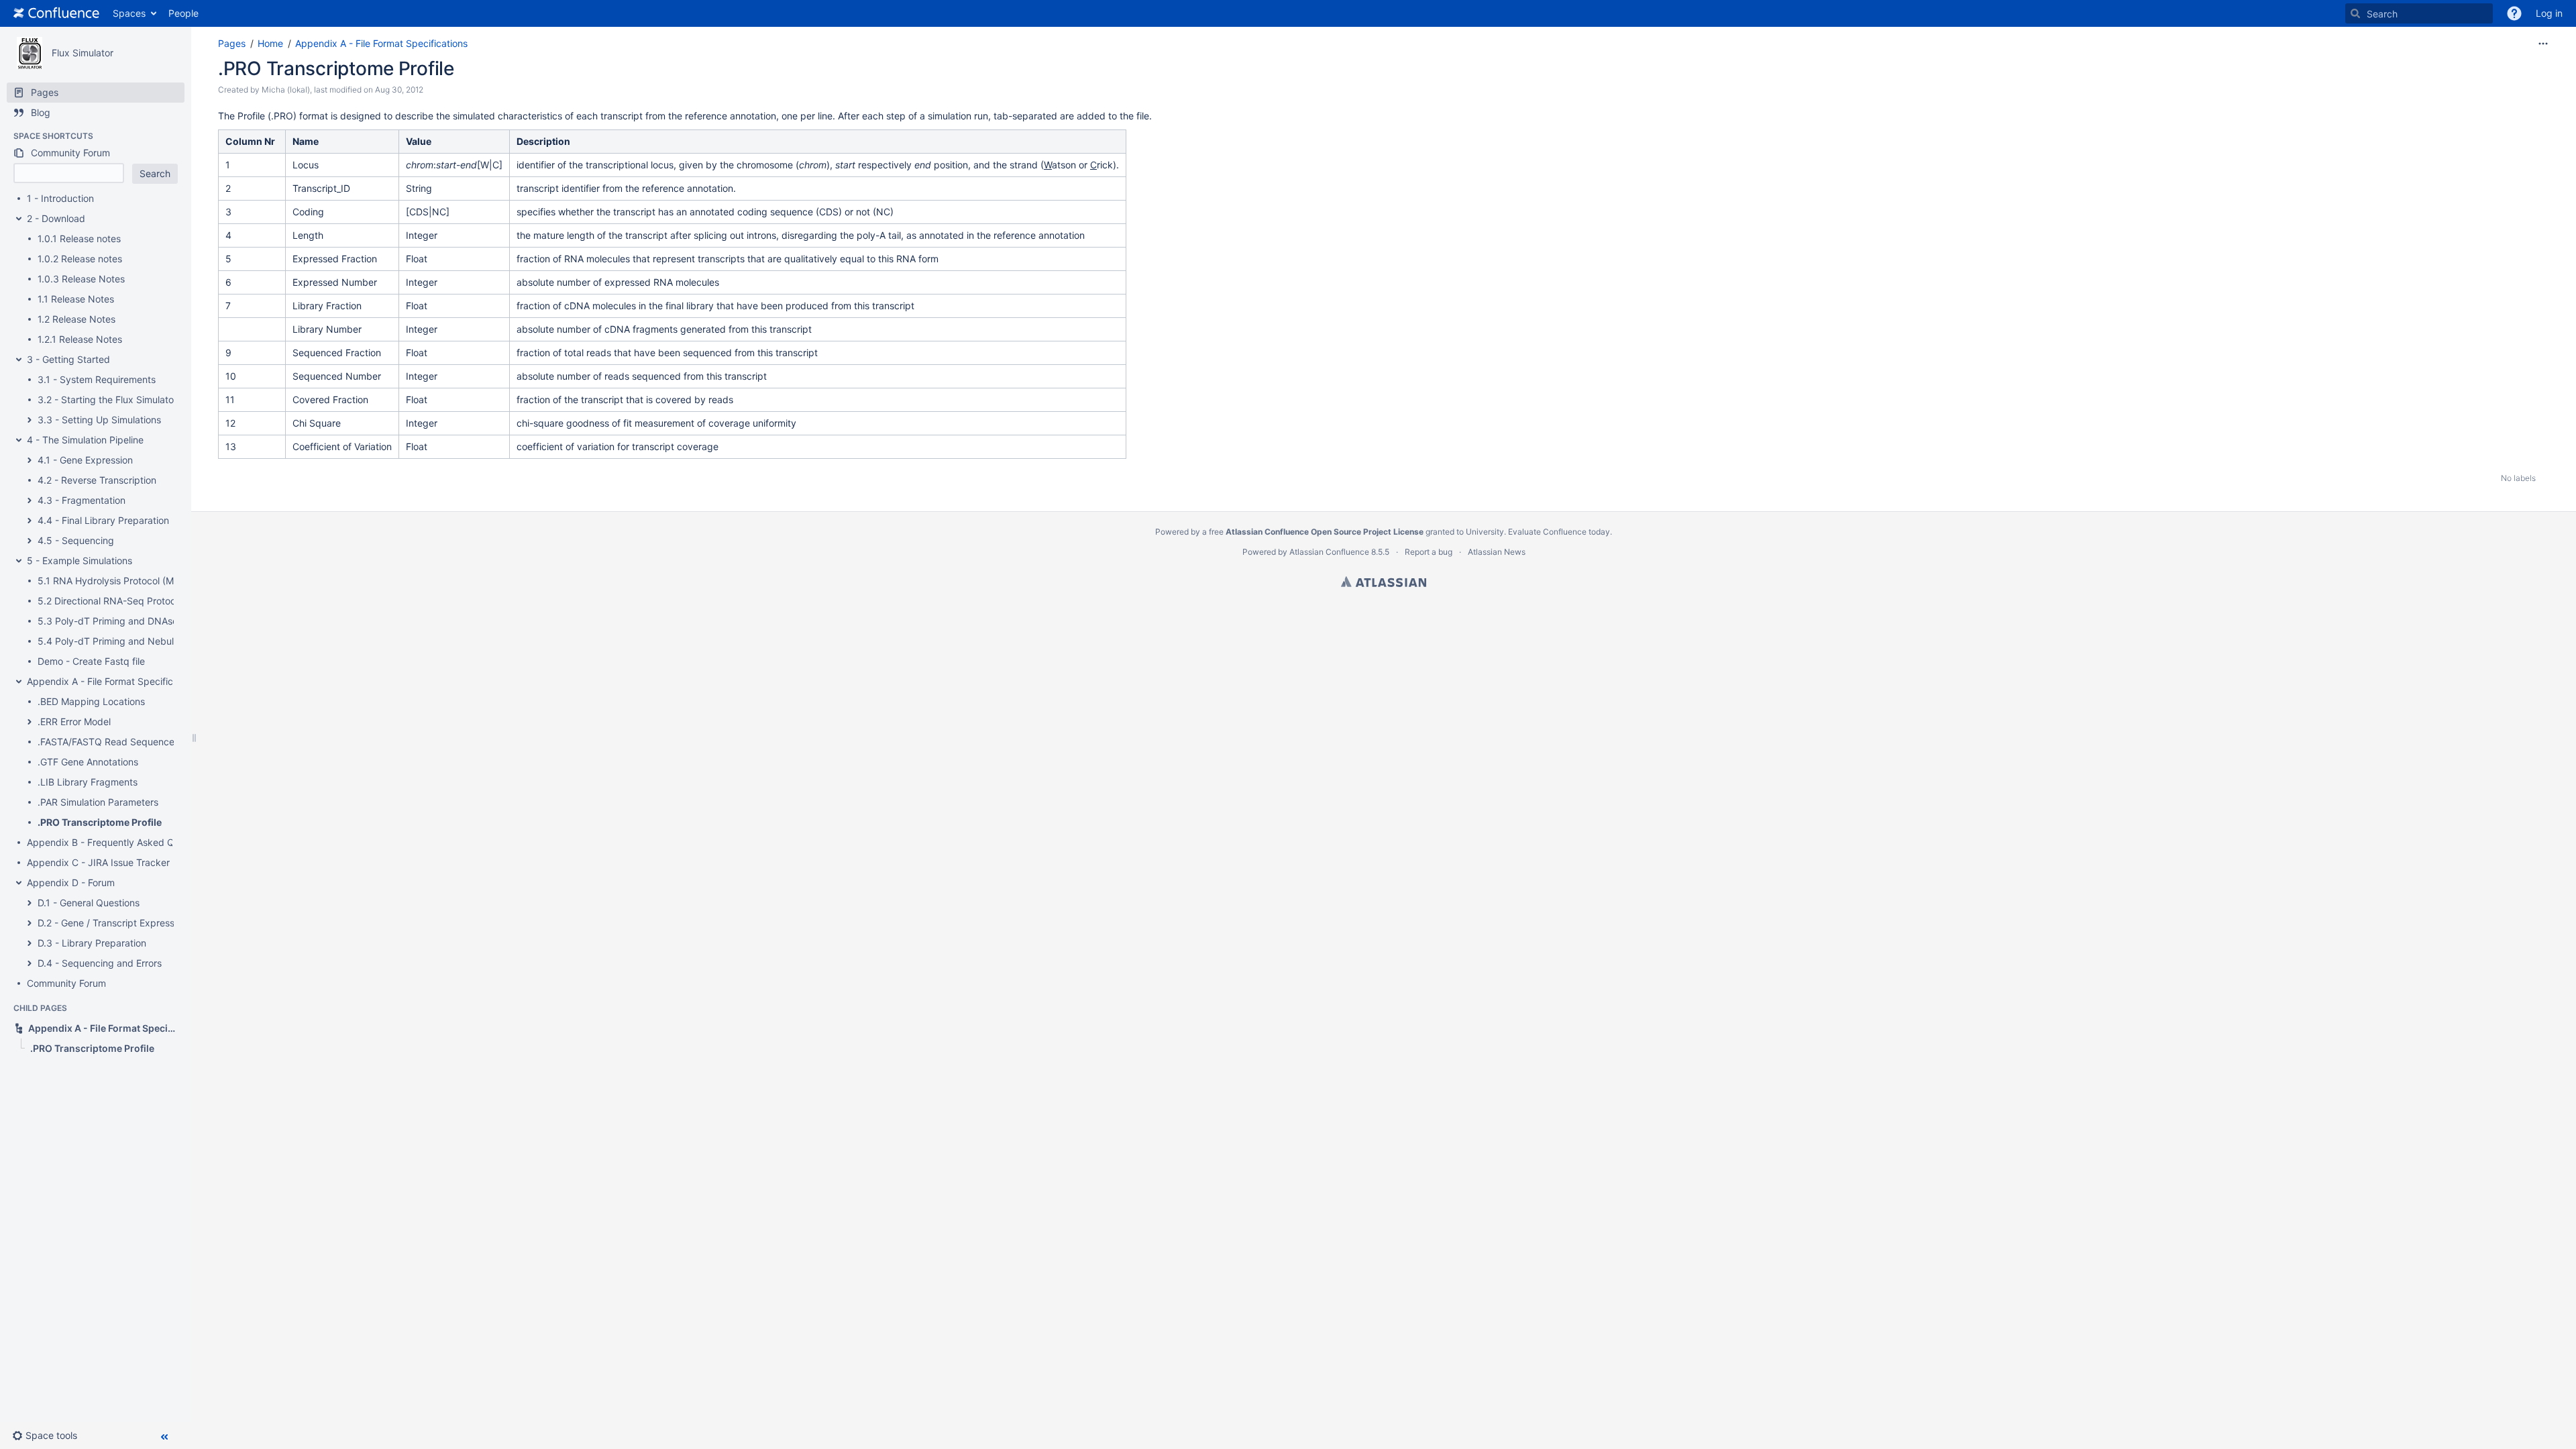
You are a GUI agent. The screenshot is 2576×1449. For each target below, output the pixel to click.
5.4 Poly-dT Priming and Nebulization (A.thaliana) (146, 641)
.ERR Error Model (74, 721)
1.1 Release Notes (76, 299)
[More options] (2543, 44)
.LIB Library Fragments (88, 782)
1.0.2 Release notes (80, 259)
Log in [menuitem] (2549, 13)
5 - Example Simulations (79, 560)
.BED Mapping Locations (91, 701)
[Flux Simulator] (30, 53)
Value (419, 141)
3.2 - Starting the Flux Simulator (107, 399)
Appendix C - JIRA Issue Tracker (98, 862)
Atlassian (1384, 582)
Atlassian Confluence (1329, 552)
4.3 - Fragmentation (82, 500)
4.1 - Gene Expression (85, 460)
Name (306, 141)
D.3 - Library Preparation (92, 943)
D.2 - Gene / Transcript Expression (112, 923)
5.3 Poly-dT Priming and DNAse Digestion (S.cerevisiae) (161, 621)
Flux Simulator (83, 53)
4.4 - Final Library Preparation (103, 520)
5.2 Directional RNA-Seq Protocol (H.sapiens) (137, 601)
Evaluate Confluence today (1559, 532)
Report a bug (1429, 552)
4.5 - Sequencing (76, 540)
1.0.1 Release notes (79, 238)
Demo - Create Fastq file (91, 661)
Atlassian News (1497, 552)
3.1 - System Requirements (97, 379)
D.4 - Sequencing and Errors (100, 963)
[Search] (2355, 13)
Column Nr (250, 141)
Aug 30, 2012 (399, 90)
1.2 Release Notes (76, 319)
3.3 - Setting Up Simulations (99, 420)
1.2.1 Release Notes (80, 339)
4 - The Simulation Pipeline (85, 440)
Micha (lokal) (286, 90)
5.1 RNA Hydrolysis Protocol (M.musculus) (129, 581)
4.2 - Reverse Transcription (97, 480)
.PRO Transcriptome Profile (100, 822)
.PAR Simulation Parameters (98, 802)
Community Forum (66, 983)
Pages (232, 43)
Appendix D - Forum (71, 882)
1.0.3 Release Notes (81, 279)
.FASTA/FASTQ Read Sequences (108, 742)
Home (270, 43)
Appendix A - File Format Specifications (113, 681)
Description (543, 141)
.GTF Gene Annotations (88, 762)
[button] (2514, 13)
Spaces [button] (129, 13)
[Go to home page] (56, 13)
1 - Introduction (60, 198)
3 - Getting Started (68, 359)
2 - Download (56, 218)
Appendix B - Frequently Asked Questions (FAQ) (132, 842)
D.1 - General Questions (89, 903)
